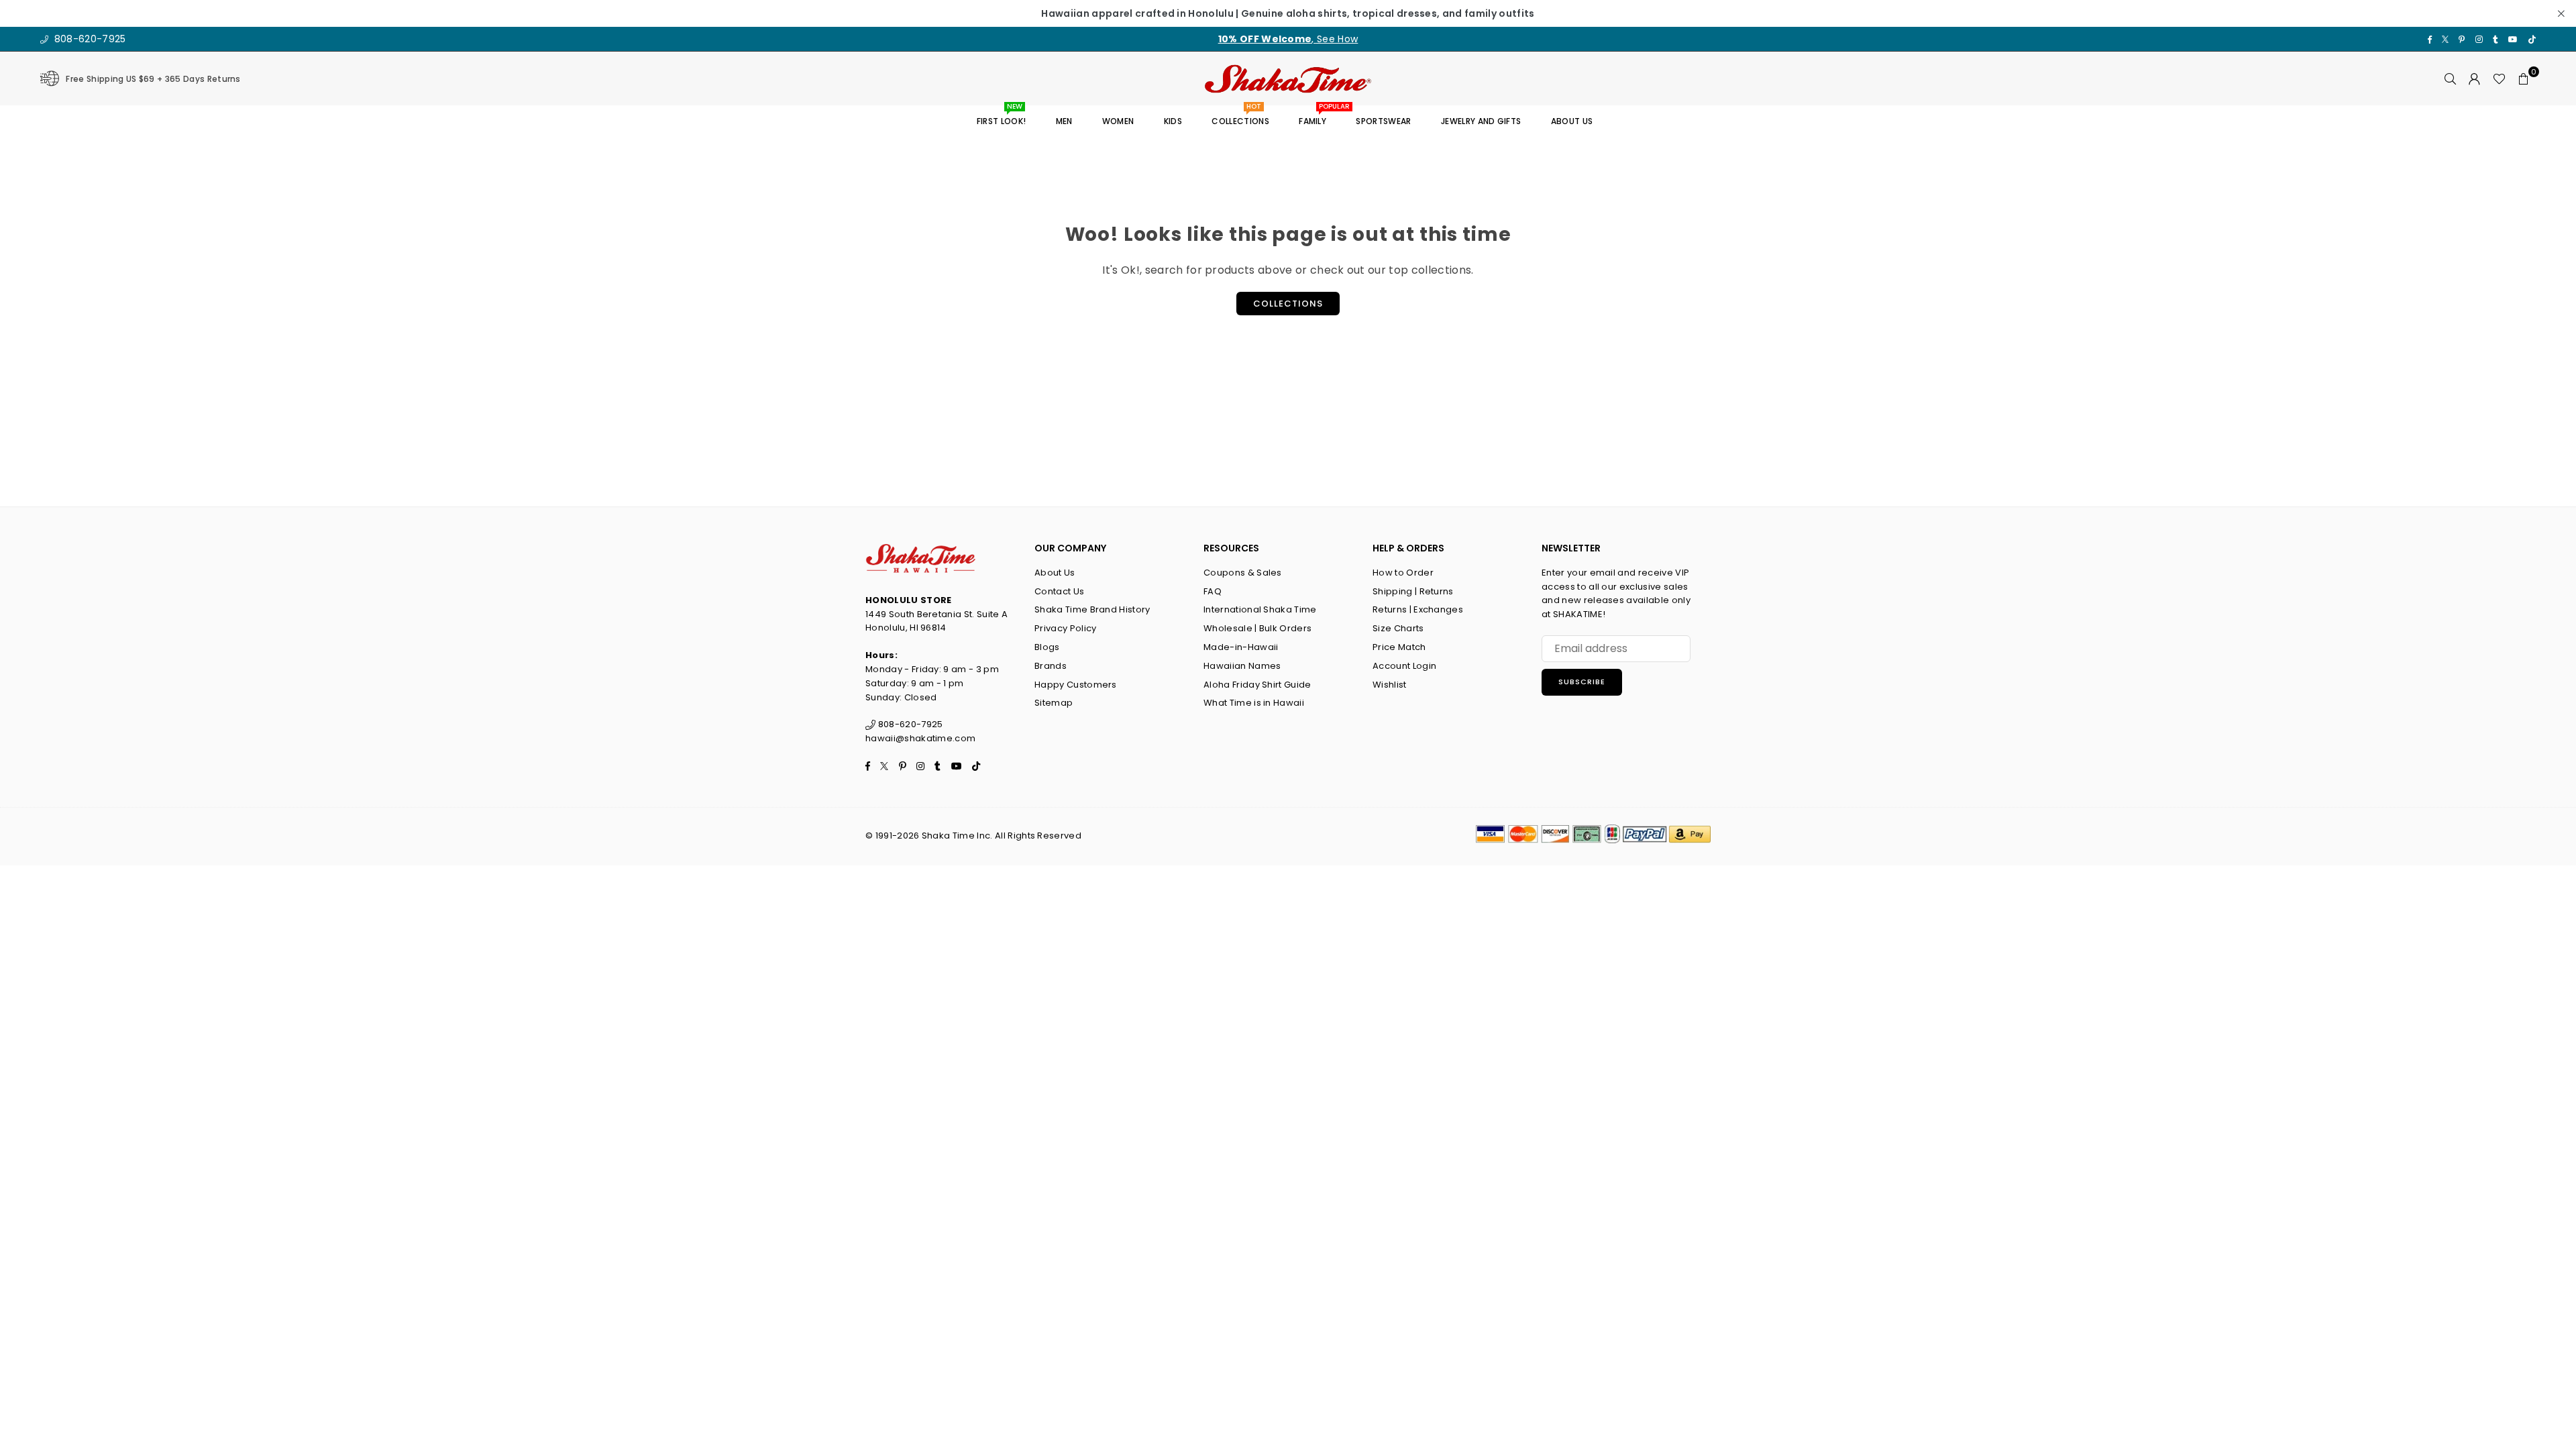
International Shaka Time (1260, 609)
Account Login (1404, 666)
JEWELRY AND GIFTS (1481, 121)
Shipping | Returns (1413, 591)
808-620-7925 (88, 39)
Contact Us (1059, 591)
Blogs (1047, 647)
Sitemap (1054, 703)
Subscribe (1582, 682)
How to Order (1403, 573)
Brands (1051, 666)
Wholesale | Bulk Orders (1257, 628)
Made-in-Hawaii (1241, 647)
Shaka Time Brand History (1092, 609)
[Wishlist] (2499, 78)
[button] (2524, 78)
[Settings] (2475, 78)
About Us (1055, 573)
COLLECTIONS (1240, 116)
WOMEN (1118, 121)
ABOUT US (1572, 121)
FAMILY (1318, 116)
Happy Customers (1076, 685)
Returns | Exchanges (1418, 609)
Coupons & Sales (1243, 573)
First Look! (1002, 116)
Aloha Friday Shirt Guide (1257, 685)
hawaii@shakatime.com (920, 738)
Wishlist (1390, 685)
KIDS (1173, 121)
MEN (1064, 121)
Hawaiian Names (1242, 666)
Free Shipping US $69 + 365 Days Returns (153, 79)
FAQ (1213, 591)
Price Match (1399, 647)
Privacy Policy (1065, 628)
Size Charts (1398, 628)
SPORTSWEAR (1383, 121)
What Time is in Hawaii (1254, 703)
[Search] (2451, 78)
